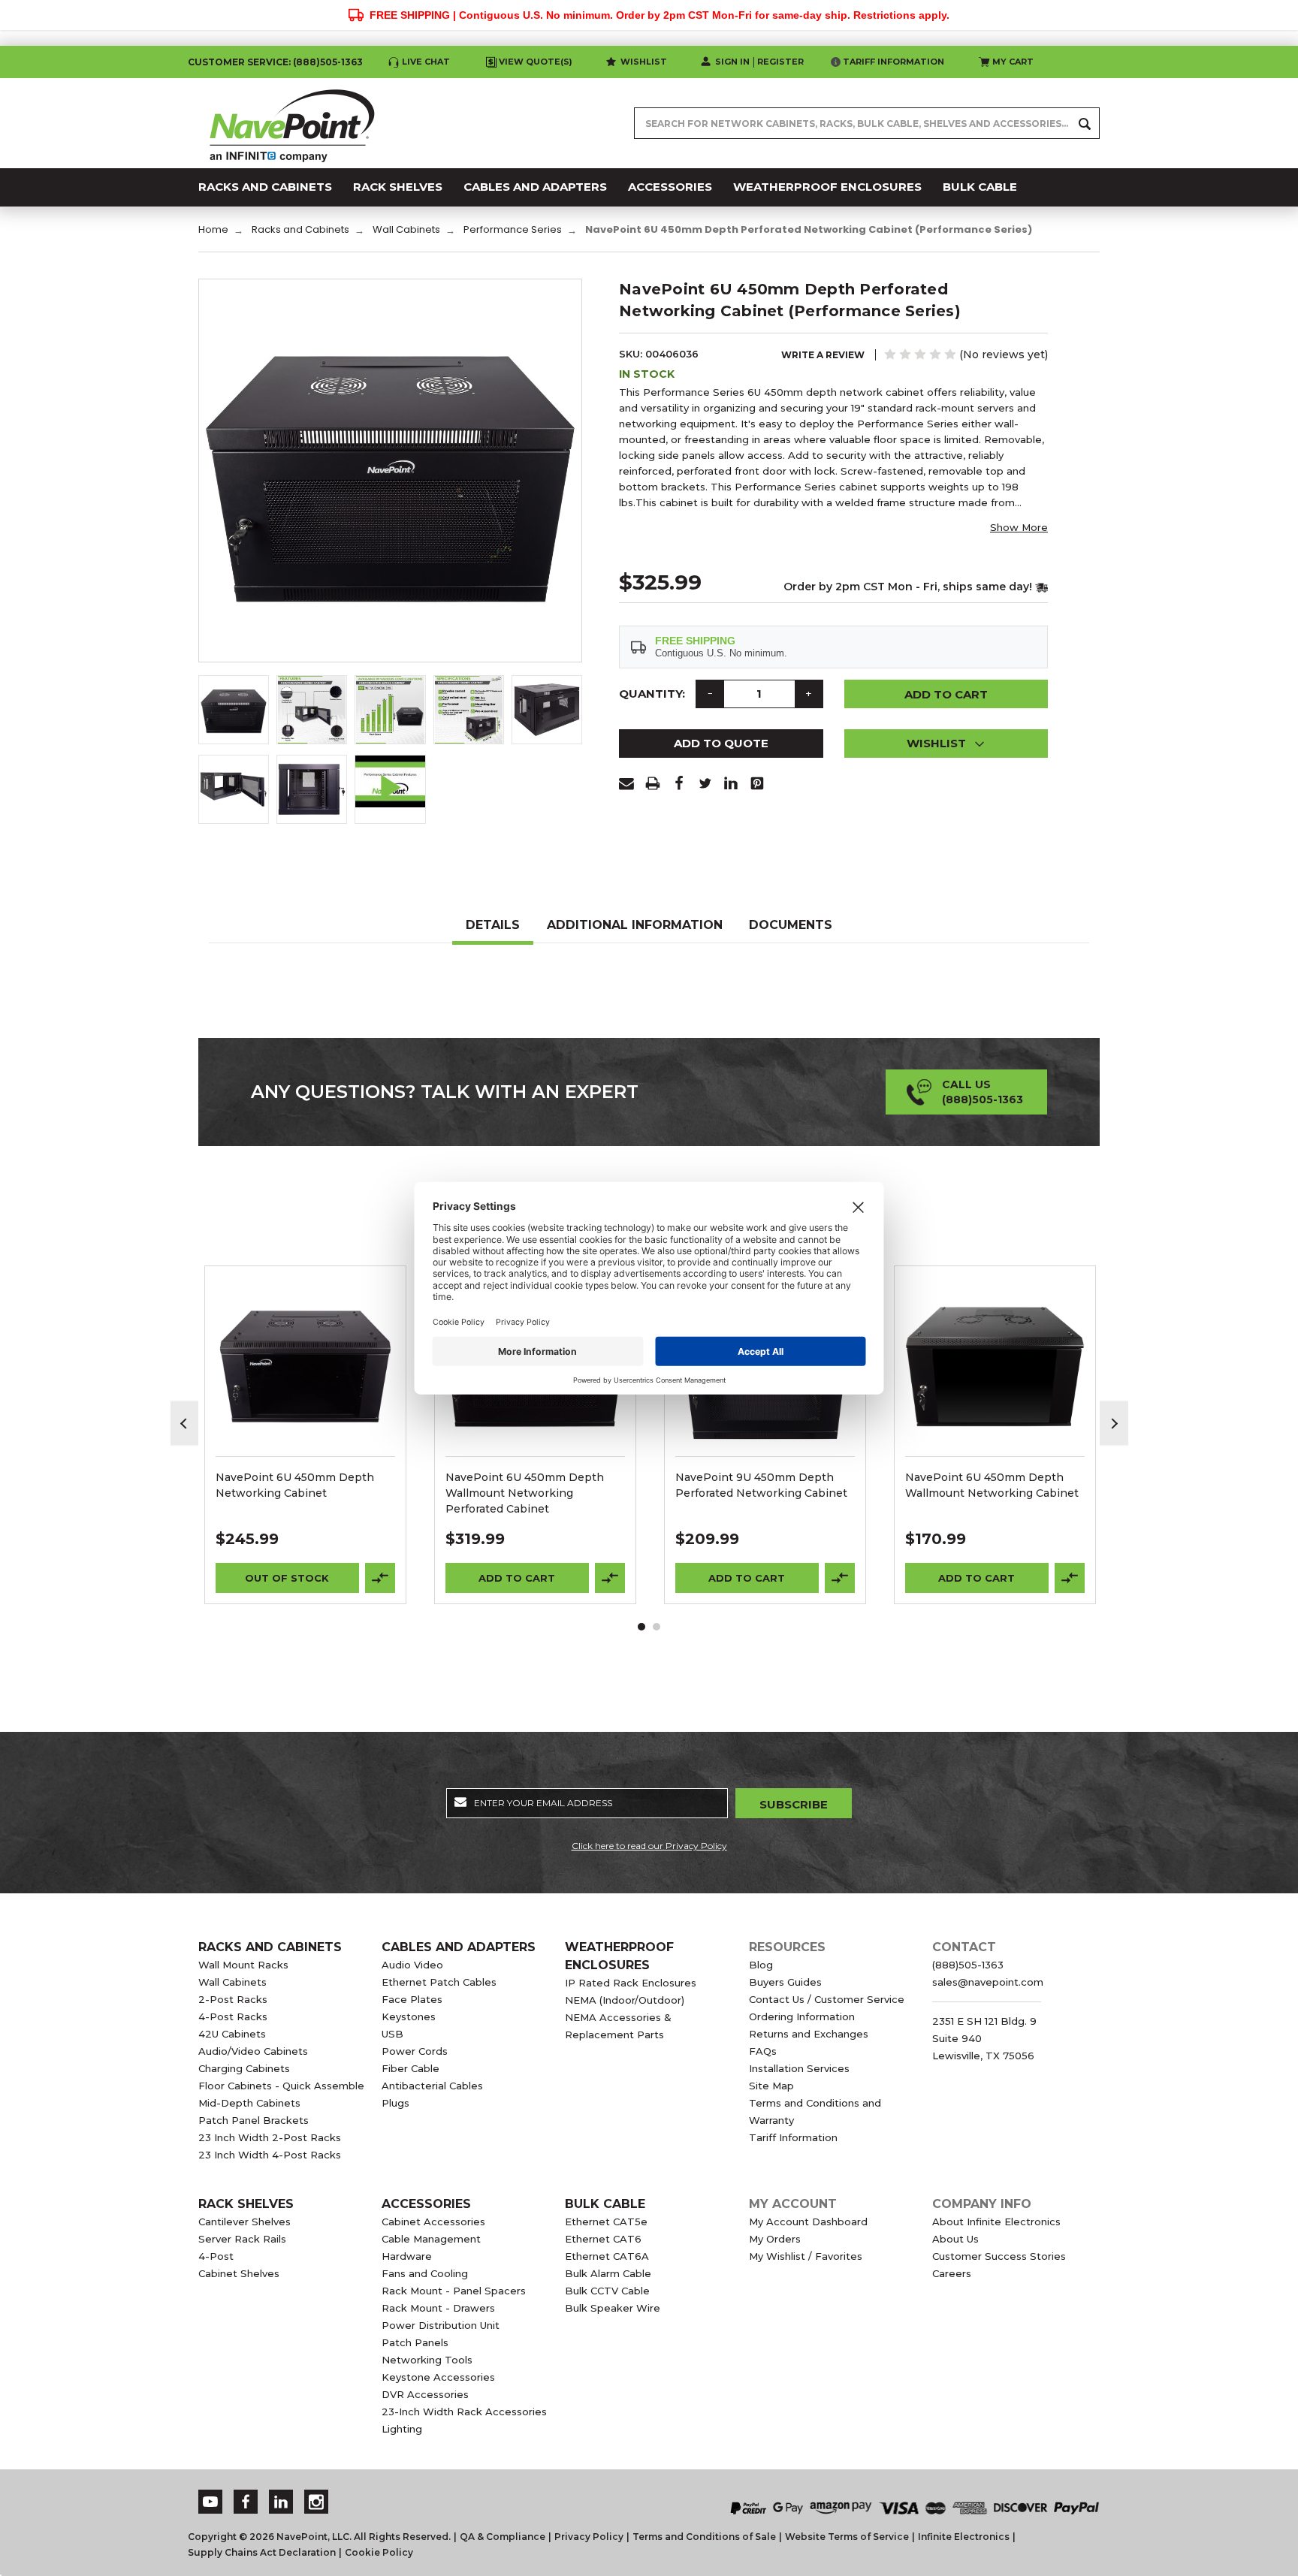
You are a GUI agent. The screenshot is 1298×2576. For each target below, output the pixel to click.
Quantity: (652, 694)
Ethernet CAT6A (607, 2256)
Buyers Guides (785, 1982)
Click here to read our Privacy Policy (649, 1846)
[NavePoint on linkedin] (281, 2502)
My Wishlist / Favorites (806, 2256)
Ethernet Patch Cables (439, 1982)
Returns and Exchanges (809, 2034)
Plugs (395, 2103)
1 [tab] (641, 1627)
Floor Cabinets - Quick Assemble (281, 2086)
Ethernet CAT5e (606, 2222)
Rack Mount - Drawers (438, 2308)
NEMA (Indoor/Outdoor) (625, 2000)
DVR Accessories (425, 2394)
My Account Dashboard (808, 2222)
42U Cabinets (232, 2034)
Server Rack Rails (242, 2239)
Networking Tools (427, 2360)
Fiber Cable (411, 2068)
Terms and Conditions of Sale (704, 2537)
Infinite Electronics (964, 2537)
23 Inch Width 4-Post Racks (270, 2155)
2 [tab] (657, 1627)
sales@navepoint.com (988, 1982)
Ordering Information (802, 2016)
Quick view (306, 1347)
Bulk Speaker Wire (613, 2308)
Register (780, 62)
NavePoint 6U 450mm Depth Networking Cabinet (295, 1485)
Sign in (732, 62)
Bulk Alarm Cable (608, 2273)
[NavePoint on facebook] (246, 2502)
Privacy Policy (589, 2537)
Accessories (426, 2204)
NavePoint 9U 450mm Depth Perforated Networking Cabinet (761, 1485)
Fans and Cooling (425, 2273)
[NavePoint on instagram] (316, 2502)
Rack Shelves (246, 2204)
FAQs (763, 2051)
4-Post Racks (233, 2016)
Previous (185, 1424)
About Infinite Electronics (996, 2222)
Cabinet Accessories (433, 2222)
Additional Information (635, 925)
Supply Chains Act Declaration (262, 2552)
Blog (761, 1965)
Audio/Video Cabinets (253, 2051)
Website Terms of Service (847, 2537)
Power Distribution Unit (441, 2325)
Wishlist (644, 62)
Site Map (771, 2086)
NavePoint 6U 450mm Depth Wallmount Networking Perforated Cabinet (525, 1493)
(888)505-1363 (328, 62)
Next (1114, 1424)
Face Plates (412, 1999)
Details (493, 925)
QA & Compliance (503, 2537)
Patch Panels (415, 2342)
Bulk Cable (605, 2204)
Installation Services (799, 2068)
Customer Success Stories (999, 2256)
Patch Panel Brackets (254, 2120)
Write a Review (823, 355)
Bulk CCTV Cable (607, 2291)
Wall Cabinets (232, 1982)
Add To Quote (721, 743)
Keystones (409, 2016)
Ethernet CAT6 (603, 2239)
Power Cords (415, 2051)
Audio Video (412, 1965)
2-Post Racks (233, 1999)
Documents (791, 925)
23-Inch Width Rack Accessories (464, 2412)
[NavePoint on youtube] (210, 2502)
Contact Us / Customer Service (827, 1999)
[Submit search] (1085, 123)
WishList (305, 1386)
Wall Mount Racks (243, 1965)
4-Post (216, 2256)
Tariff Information (894, 62)
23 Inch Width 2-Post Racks (270, 2137)
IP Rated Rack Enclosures (631, 1983)
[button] (946, 744)
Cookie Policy (379, 2552)
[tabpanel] (306, 1435)
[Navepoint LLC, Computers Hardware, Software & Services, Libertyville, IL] (506, 2492)
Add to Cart (517, 1578)
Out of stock (287, 1578)
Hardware (407, 2256)
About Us (955, 2239)
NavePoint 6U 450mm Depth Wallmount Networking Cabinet (992, 1485)
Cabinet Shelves (239, 2273)
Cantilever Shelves (245, 2222)
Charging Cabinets (244, 2068)
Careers (952, 2273)
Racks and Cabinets (270, 1947)
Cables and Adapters (459, 1947)
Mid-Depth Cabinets (249, 2103)
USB (392, 2034)
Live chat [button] (426, 62)
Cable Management (431, 2239)
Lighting (402, 2429)
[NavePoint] (292, 123)
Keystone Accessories (438, 2377)
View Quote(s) (536, 62)
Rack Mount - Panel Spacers (454, 2291)
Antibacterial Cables (432, 2086)
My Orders (775, 2239)
